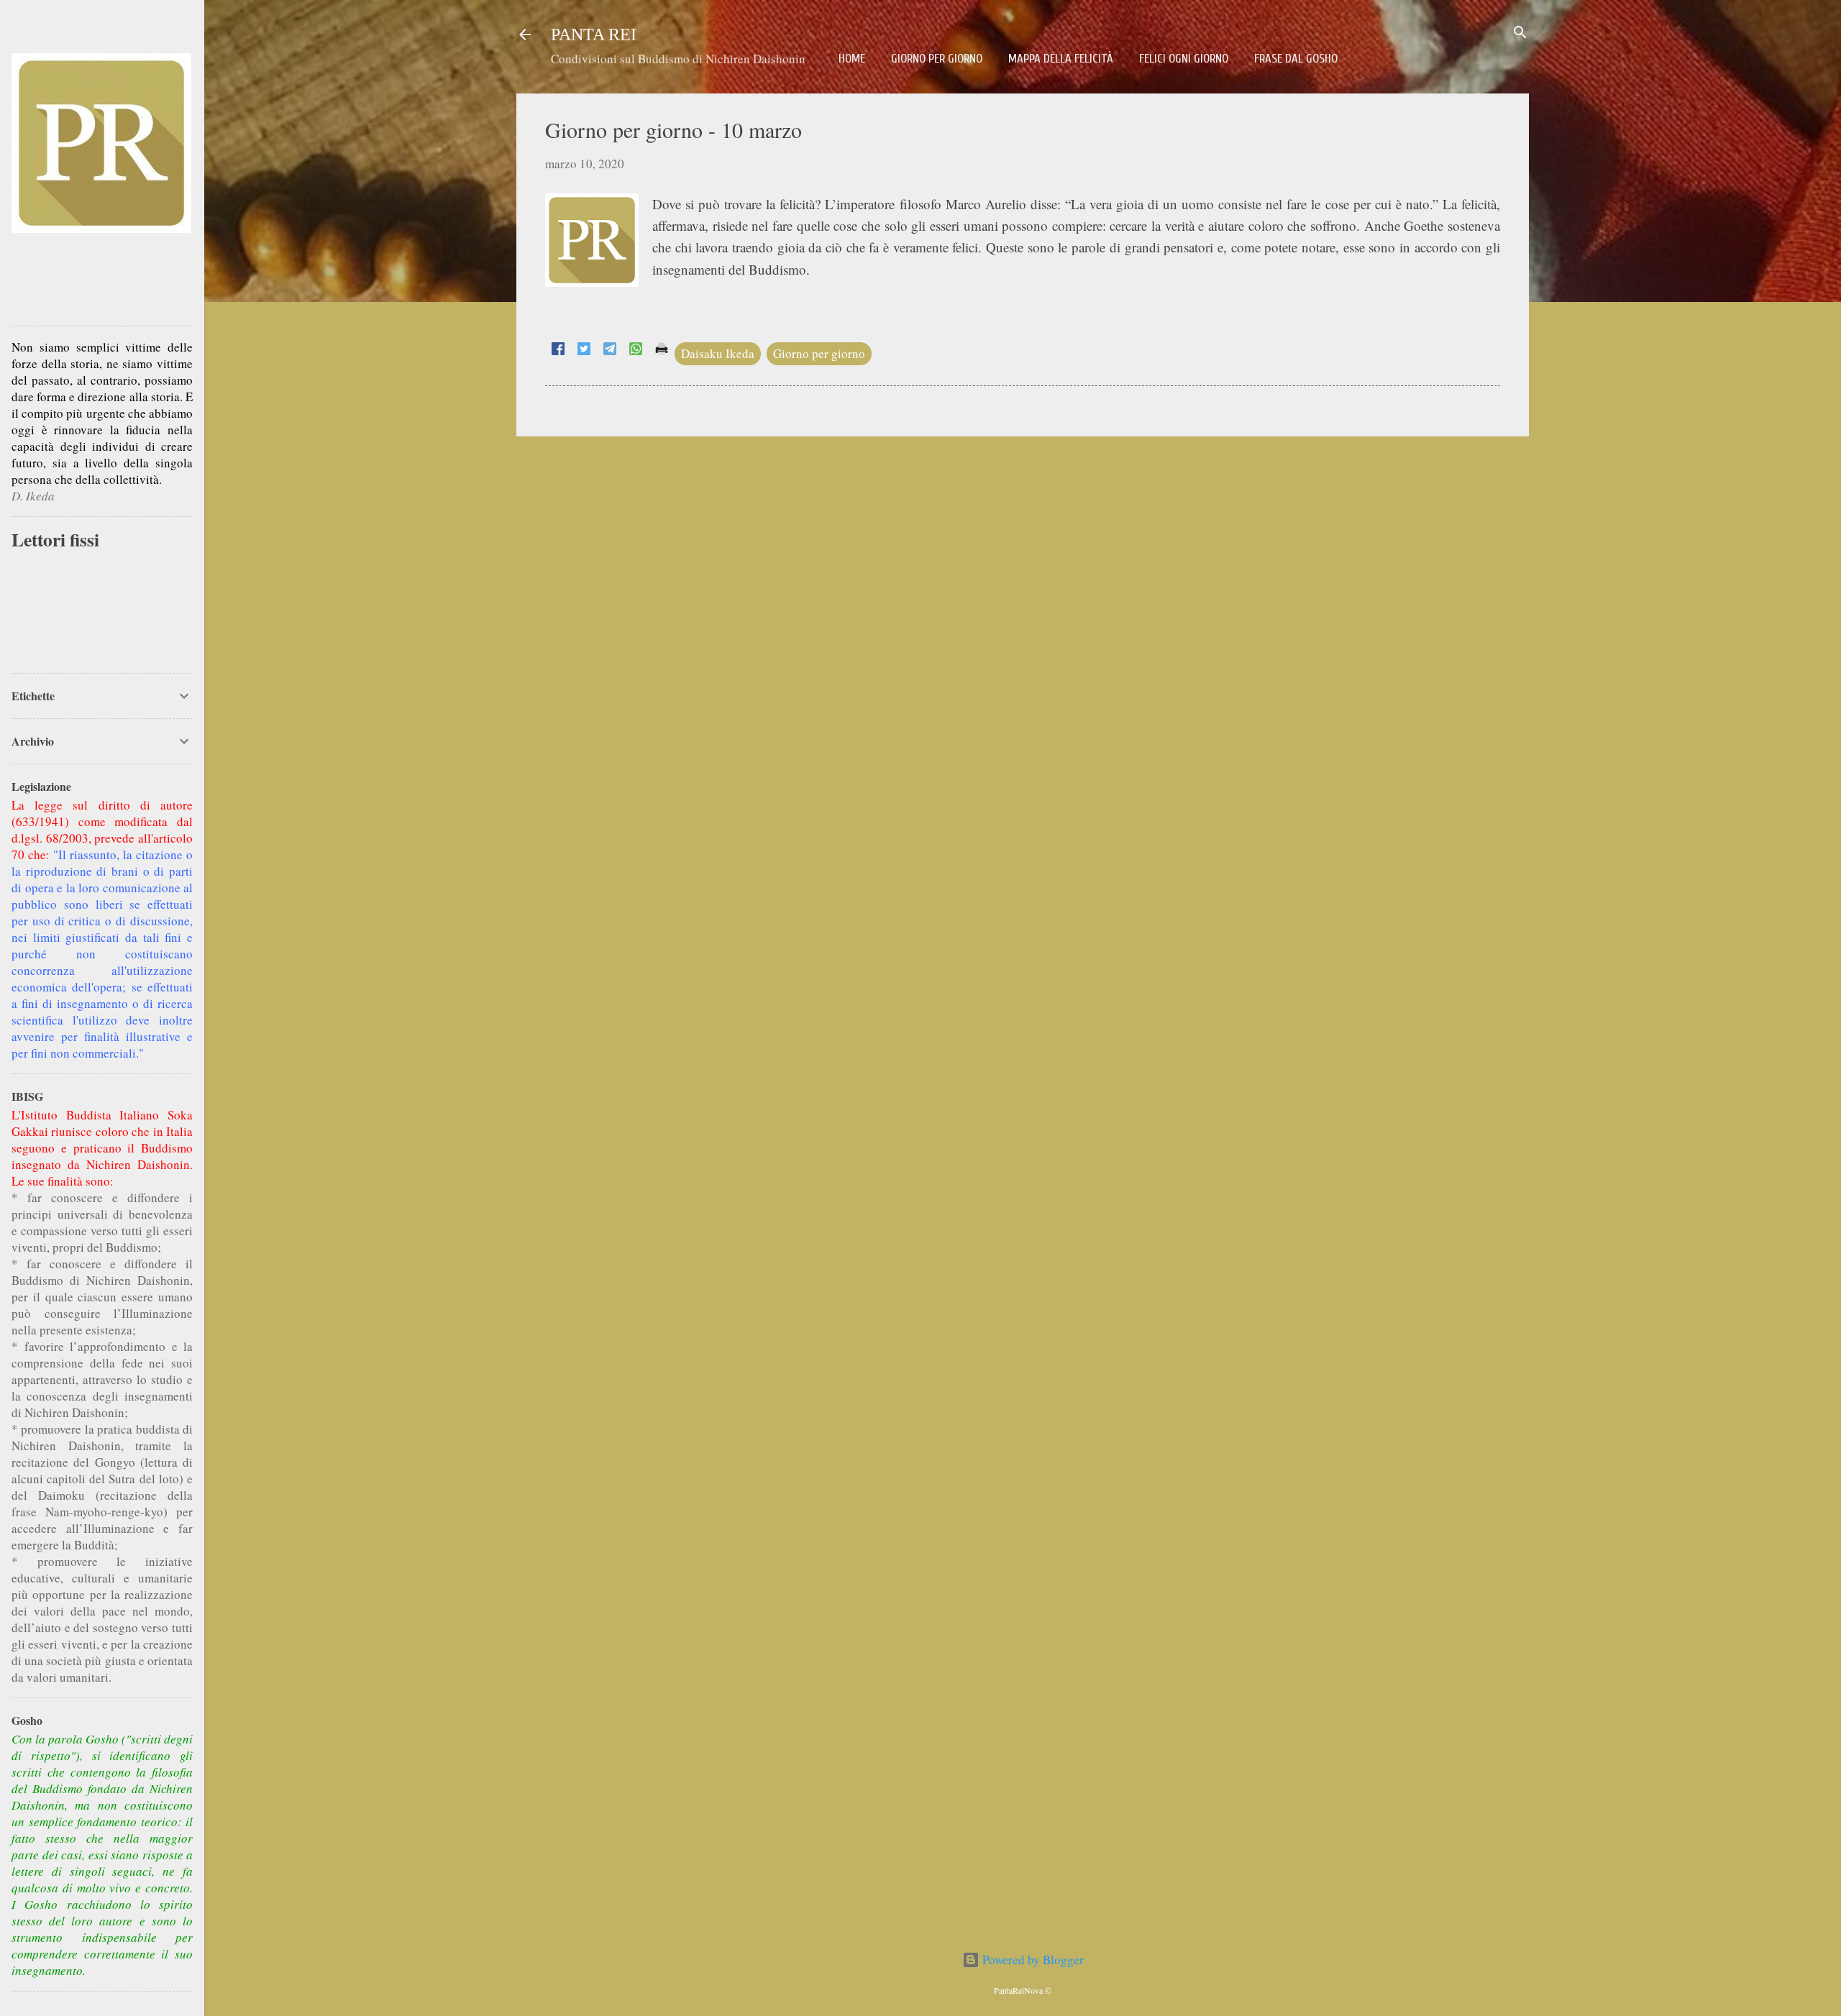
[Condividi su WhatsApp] (636, 350)
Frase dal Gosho (1296, 59)
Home (852, 59)
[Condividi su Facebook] (558, 350)
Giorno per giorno (937, 59)
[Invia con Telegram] (610, 350)
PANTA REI (594, 35)
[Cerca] (1520, 33)
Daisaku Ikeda (718, 353)
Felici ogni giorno (1184, 59)
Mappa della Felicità (1061, 59)
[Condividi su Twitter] (584, 350)
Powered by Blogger (1032, 1960)
